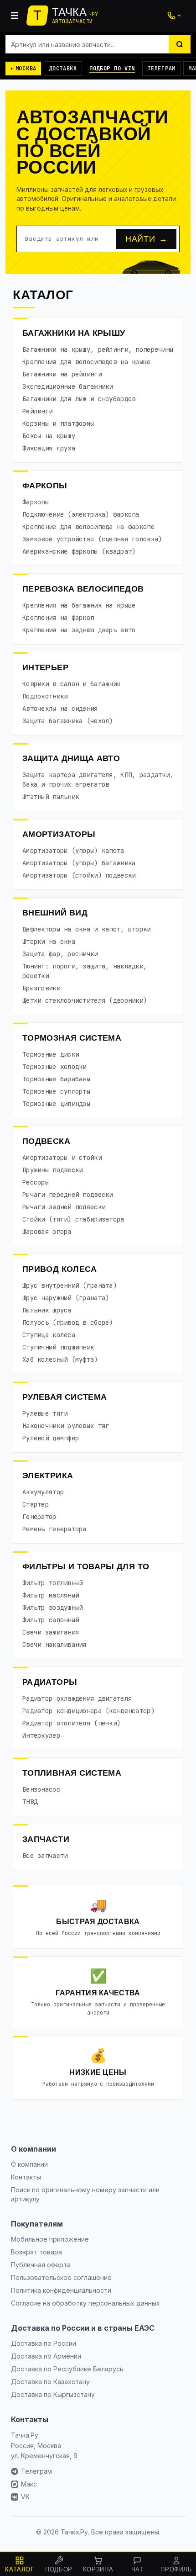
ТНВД (30, 1802)
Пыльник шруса (47, 1310)
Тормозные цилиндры (56, 1104)
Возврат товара (36, 2252)
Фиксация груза (49, 448)
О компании (29, 2164)
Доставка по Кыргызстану (53, 2394)
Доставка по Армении (46, 2356)
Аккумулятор (43, 1492)
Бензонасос (41, 1789)
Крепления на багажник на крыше (79, 605)
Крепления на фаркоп (58, 618)
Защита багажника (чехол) (68, 721)
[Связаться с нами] (174, 16)
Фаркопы (45, 486)
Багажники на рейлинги (62, 374)
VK (25, 2497)
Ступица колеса (49, 1335)
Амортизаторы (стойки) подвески (79, 875)
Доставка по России (44, 2343)
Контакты (26, 2177)
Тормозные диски (51, 1054)
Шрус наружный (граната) (66, 1298)
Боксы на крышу (49, 436)
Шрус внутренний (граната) (70, 1285)
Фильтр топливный (52, 1583)
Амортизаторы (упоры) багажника (79, 863)
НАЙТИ (146, 239)
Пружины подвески (52, 1170)
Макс (29, 2484)
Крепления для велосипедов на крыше (87, 362)
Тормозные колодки (54, 1067)
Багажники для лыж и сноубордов (79, 399)
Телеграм (161, 69)
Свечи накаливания (54, 1645)
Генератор (39, 1517)
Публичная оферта (41, 2265)
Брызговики (41, 988)
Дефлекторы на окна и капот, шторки (87, 929)
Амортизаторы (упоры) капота (73, 851)
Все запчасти (45, 1856)
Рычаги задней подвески (64, 1207)
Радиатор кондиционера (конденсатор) (88, 1711)
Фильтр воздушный (52, 1608)
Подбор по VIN (112, 69)
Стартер (36, 1504)
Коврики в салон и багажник (71, 684)
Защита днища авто (71, 758)
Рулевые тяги (45, 1413)
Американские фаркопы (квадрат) (79, 551)
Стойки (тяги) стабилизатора (73, 1219)
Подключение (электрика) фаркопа (81, 514)
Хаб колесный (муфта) (60, 1359)
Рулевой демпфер (51, 1438)
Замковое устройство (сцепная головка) (92, 539)
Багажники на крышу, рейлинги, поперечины (98, 349)
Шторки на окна (49, 942)
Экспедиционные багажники (68, 386)
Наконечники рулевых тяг (66, 1426)
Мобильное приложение (50, 2239)
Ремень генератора (54, 1529)
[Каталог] (15, 16)
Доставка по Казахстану (50, 2382)
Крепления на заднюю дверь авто (79, 630)
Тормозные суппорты (56, 1091)
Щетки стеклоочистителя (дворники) (85, 1000)
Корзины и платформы (58, 423)
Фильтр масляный (51, 1595)
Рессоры (36, 1182)
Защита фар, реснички (60, 954)
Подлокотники (45, 696)
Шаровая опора (47, 1232)
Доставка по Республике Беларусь (67, 2369)
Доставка (63, 69)
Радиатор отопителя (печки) (71, 1723)
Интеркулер (41, 1735)
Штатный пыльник (51, 797)
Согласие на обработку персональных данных (85, 2303)
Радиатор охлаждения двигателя (77, 1698)
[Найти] (180, 44)
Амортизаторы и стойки (62, 1158)
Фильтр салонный (51, 1620)
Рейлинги (37, 411)
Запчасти (46, 1839)
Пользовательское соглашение (61, 2277)
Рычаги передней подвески (68, 1195)
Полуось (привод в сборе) (68, 1322)
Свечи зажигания (51, 1632)
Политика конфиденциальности (61, 2290)
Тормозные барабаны (56, 1079)
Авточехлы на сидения (60, 709)
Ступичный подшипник (58, 1347)
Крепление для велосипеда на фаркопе (88, 527)
